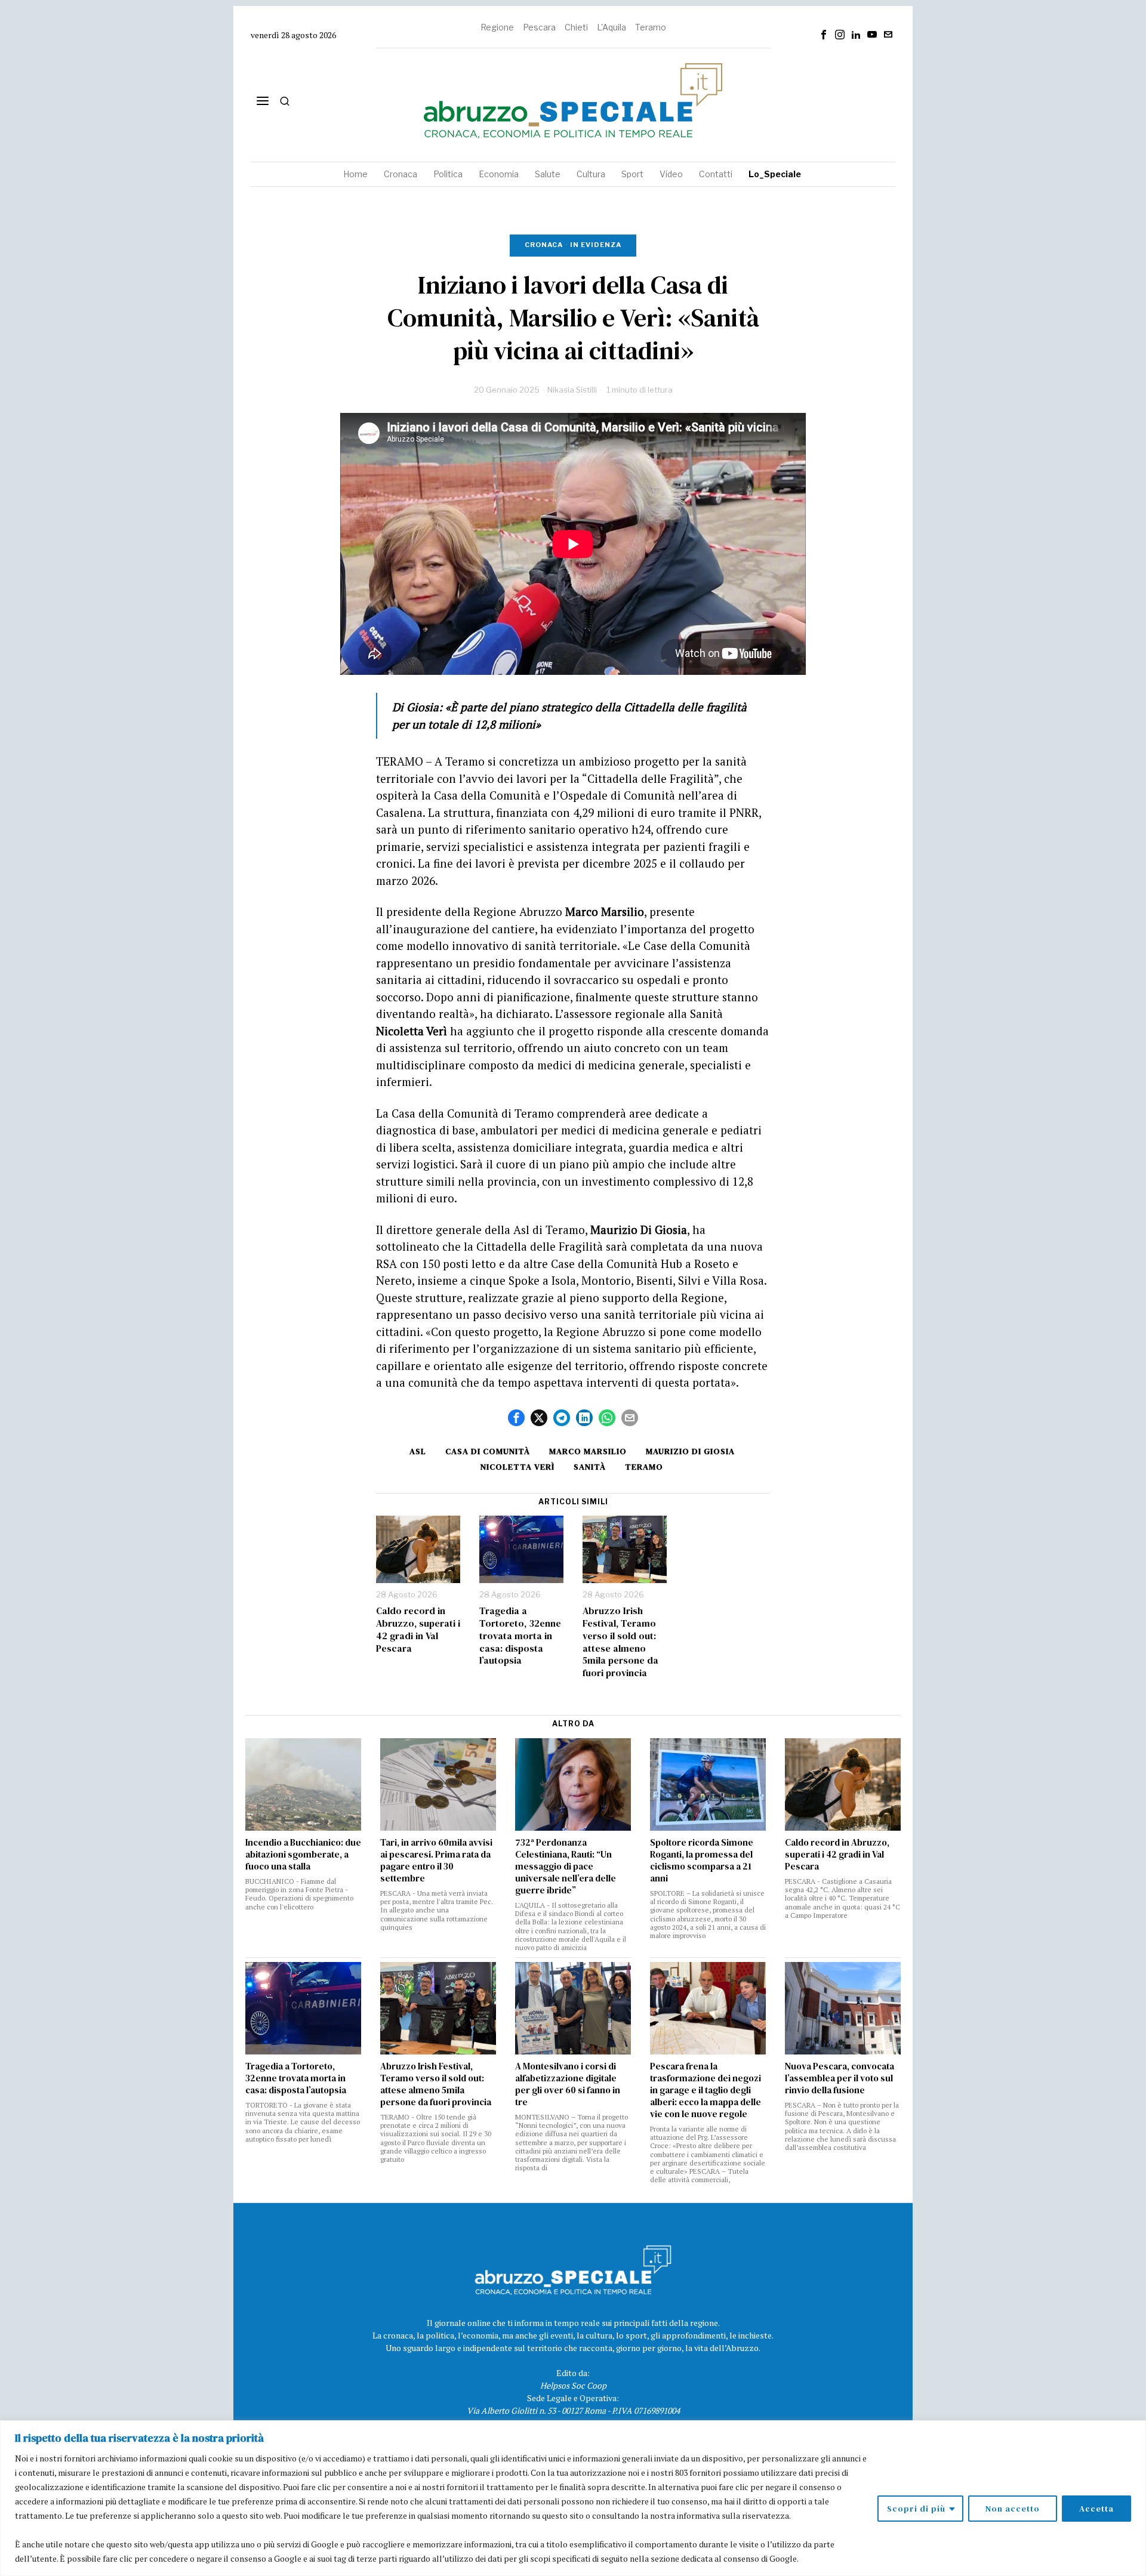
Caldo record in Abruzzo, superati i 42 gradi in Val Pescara (418, 1629)
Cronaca (544, 245)
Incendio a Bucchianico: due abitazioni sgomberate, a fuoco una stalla (303, 1855)
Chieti (576, 27)
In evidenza (596, 245)
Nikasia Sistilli (572, 390)
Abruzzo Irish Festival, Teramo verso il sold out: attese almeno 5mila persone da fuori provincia (620, 1642)
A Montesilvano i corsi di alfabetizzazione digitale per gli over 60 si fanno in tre (568, 2084)
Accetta (1096, 2509)
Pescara (539, 27)
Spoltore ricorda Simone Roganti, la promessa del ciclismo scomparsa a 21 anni (702, 1861)
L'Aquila (611, 27)
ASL (418, 1451)
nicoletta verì (517, 1467)
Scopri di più (916, 2509)
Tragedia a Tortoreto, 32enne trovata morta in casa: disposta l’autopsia (520, 1636)
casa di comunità (488, 1451)
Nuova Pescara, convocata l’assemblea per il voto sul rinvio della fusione (840, 2078)
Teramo (651, 27)
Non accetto (1013, 2509)
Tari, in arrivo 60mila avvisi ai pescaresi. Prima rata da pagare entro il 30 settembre (436, 1861)
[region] (573, 2498)
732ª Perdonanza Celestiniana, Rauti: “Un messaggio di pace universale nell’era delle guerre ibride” (566, 1867)
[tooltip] (824, 35)
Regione (497, 27)
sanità (590, 1467)
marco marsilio (588, 1451)
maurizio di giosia (690, 1451)
